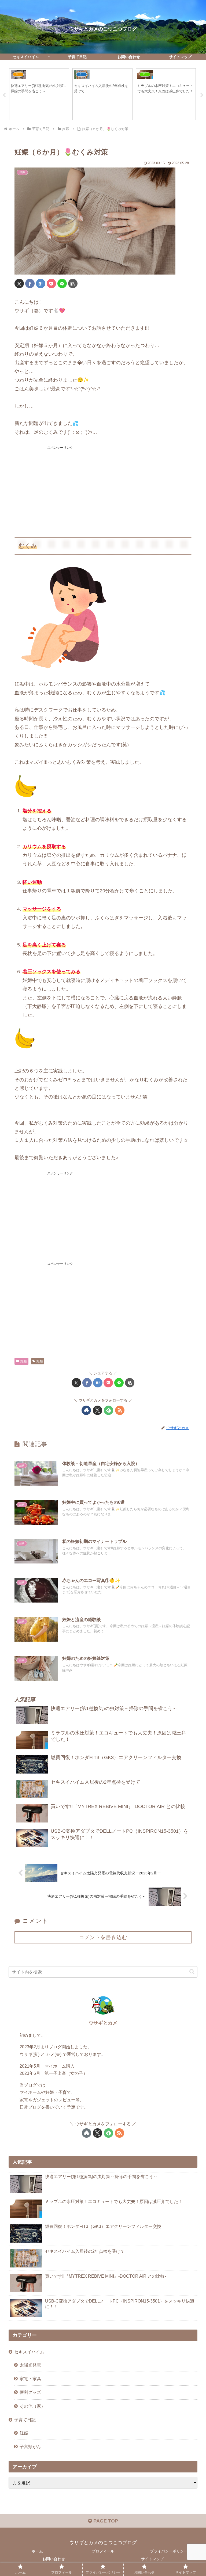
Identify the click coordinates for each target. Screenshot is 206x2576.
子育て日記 (25, 2420)
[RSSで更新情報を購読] (120, 1410)
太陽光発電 (30, 2365)
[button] (73, 284)
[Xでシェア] (19, 284)
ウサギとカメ (103, 2023)
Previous (4, 95)
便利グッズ (30, 2392)
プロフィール (103, 2551)
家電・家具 (30, 2379)
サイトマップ (152, 2559)
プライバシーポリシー (169, 2551)
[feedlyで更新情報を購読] (108, 1410)
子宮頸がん (30, 2446)
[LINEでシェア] (62, 284)
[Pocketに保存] (51, 284)
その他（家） (32, 2406)
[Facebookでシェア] (30, 284)
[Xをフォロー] (98, 1410)
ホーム (37, 2551)
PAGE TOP (105, 2521)
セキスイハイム (29, 2352)
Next (202, 95)
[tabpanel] (39, 94)
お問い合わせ (54, 2559)
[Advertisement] (60, 488)
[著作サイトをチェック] (86, 1410)
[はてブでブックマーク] (41, 284)
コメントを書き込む (103, 1937)
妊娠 (24, 1361)
